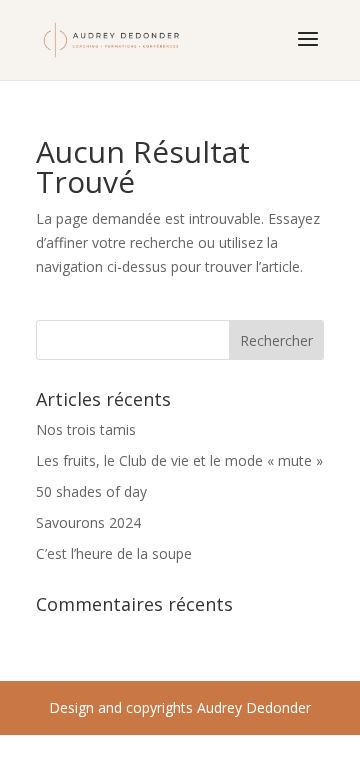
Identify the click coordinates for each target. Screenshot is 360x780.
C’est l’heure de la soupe (114, 553)
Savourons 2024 (88, 522)
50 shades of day (91, 491)
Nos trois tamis (86, 429)
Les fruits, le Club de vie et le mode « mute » (179, 460)
